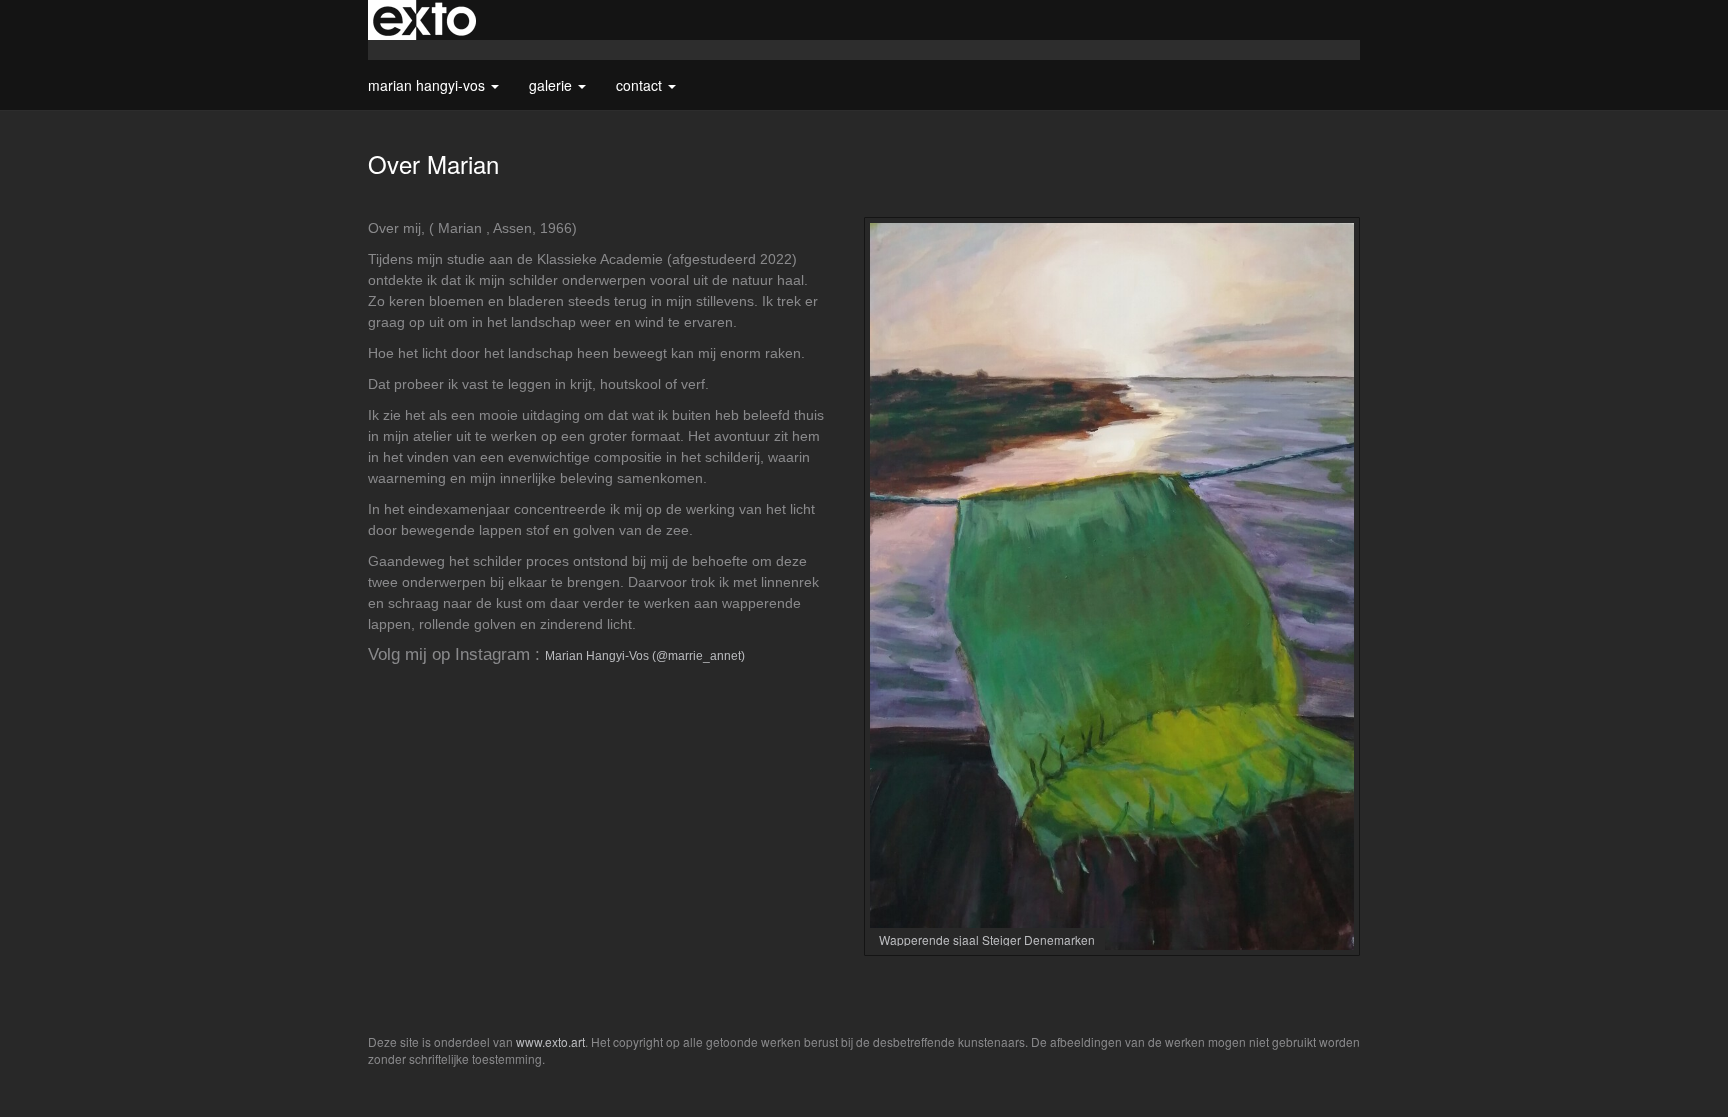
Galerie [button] (552, 85)
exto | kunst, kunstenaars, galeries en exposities (424, 20)
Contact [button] (641, 85)
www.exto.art (550, 1041)
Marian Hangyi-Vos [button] (428, 85)
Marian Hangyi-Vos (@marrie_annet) (645, 656)
